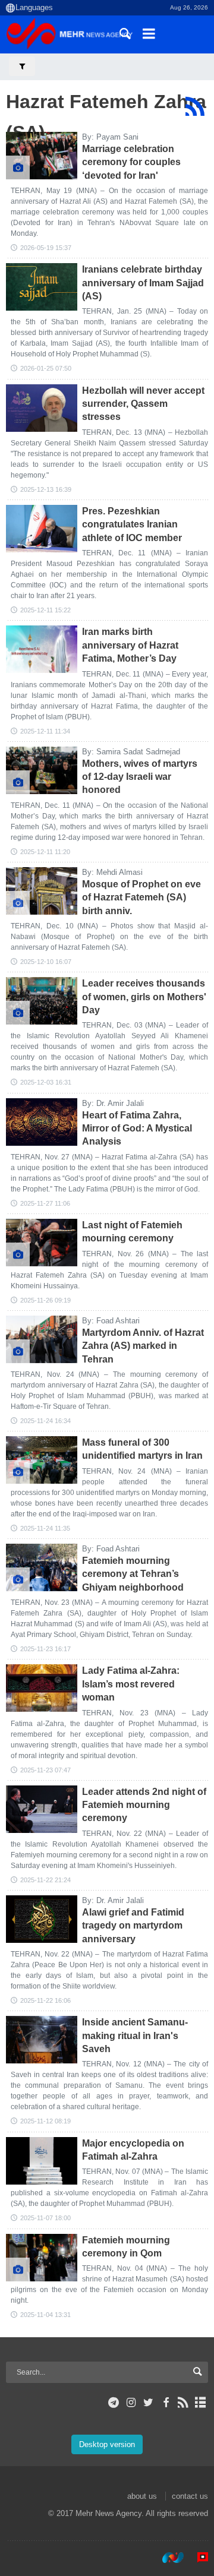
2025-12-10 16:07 (46, 962)
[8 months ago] (42, 408)
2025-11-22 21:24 (45, 1880)
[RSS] (195, 106)
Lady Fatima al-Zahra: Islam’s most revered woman (131, 1684)
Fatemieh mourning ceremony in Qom (126, 2247)
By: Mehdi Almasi (112, 872)
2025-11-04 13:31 (45, 2315)
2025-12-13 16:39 (46, 489)
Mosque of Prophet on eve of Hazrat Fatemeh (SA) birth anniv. (141, 897)
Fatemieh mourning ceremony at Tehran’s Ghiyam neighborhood (133, 1574)
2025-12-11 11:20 (45, 852)
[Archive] (201, 2403)
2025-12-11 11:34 (45, 731)
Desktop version (107, 2444)
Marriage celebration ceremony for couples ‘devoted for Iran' (131, 162)
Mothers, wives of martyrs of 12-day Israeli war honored (140, 777)
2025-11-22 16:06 (45, 2000)
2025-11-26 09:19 (45, 1300)
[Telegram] (114, 2403)
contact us (190, 2496)
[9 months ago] (42, 1243)
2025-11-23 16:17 (45, 1649)
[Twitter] (148, 2403)
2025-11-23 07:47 (45, 1770)
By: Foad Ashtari (111, 1321)
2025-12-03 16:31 (46, 1082)
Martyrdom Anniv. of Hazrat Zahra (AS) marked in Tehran (143, 1346)
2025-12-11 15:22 (45, 610)
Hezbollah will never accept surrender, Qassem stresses (143, 404)
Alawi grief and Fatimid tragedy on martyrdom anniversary (133, 1926)
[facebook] (166, 2403)
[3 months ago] (42, 156)
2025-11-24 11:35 (45, 1528)
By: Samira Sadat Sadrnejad (131, 752)
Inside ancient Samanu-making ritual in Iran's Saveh (135, 2035)
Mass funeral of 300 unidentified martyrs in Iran (142, 1449)
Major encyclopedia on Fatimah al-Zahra (133, 2150)
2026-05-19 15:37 (46, 248)
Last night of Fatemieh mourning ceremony (132, 1232)
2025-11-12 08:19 (45, 2121)
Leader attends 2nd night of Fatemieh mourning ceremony (144, 1805)
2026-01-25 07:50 (46, 368)
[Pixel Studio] (197, 2558)
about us (142, 2496)
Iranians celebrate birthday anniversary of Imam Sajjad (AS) (143, 283)
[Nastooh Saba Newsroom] (167, 2558)
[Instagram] (131, 2403)
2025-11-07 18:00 (45, 2218)
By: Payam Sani (110, 137)
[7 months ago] (42, 287)
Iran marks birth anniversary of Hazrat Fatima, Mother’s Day (130, 645)
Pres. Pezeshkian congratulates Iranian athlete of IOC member (132, 524)
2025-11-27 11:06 (45, 1203)
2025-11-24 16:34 (45, 1421)
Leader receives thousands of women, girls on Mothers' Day (144, 997)
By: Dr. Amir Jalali (113, 1103)
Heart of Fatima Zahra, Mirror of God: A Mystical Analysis (137, 1129)
